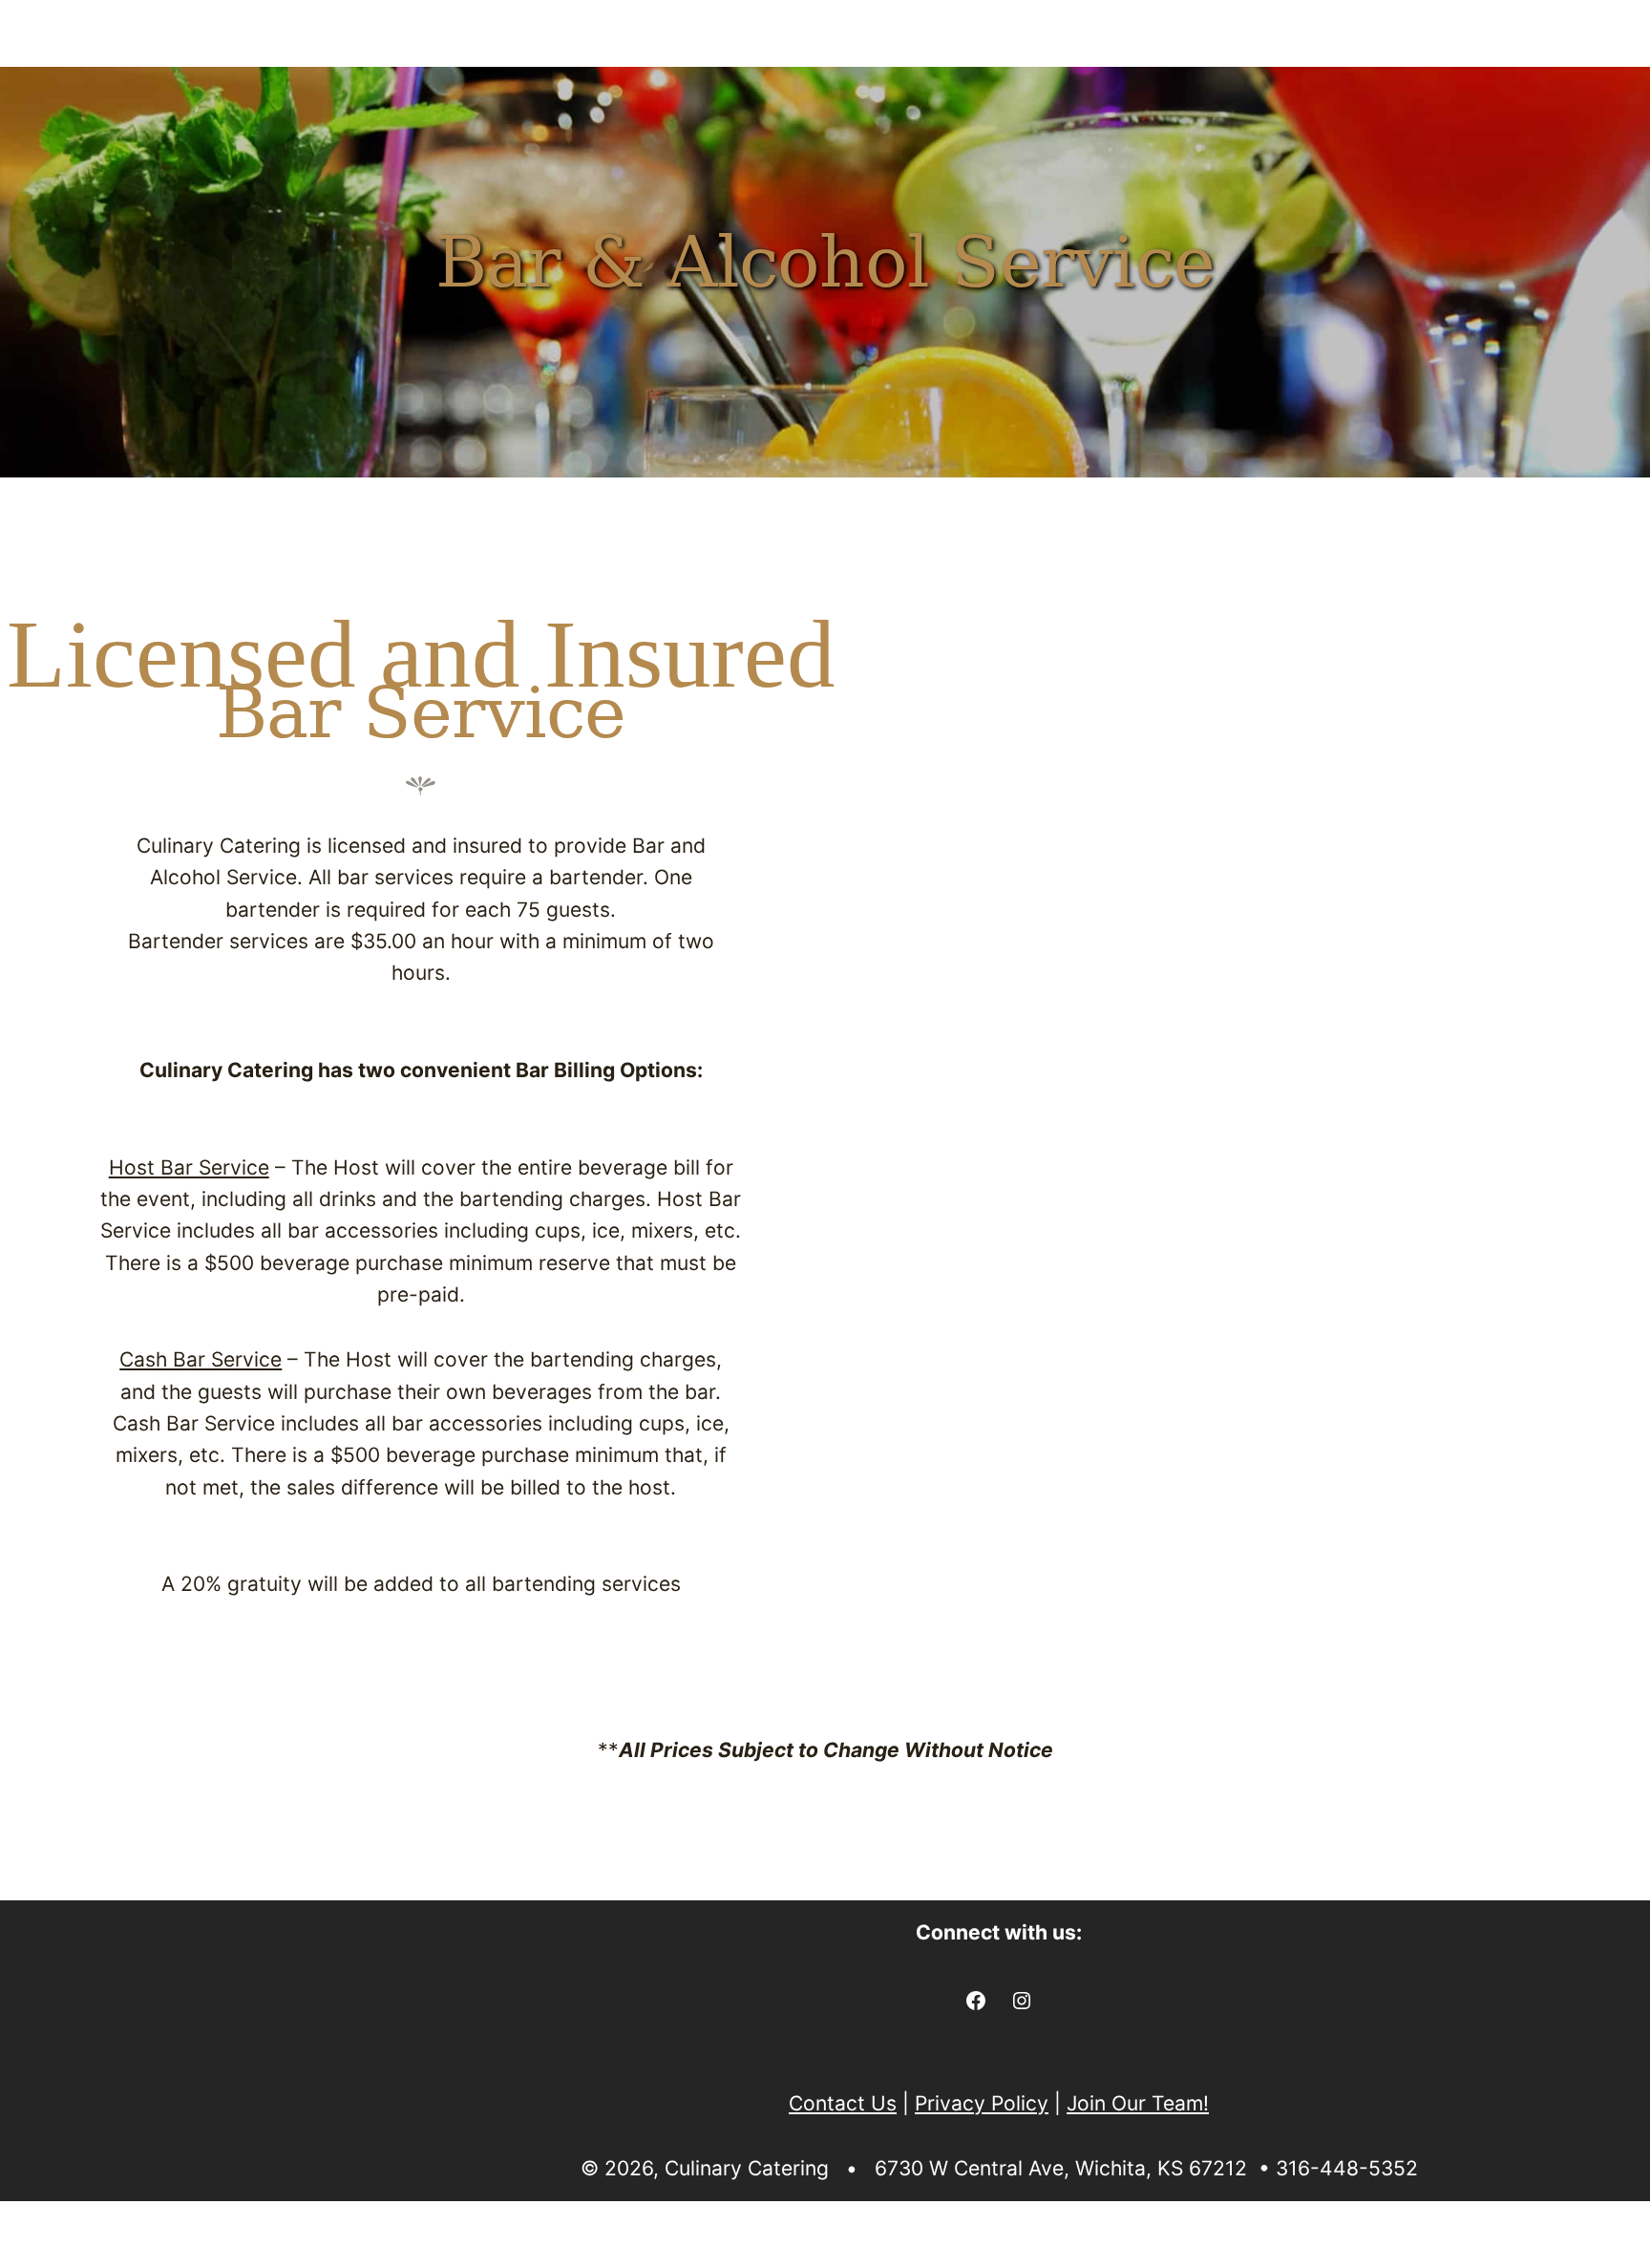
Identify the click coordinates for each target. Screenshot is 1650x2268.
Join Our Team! (1138, 2103)
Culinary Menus (130, 85)
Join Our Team (1365, 85)
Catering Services (392, 85)
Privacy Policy (982, 2103)
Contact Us (1546, 85)
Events (599, 85)
